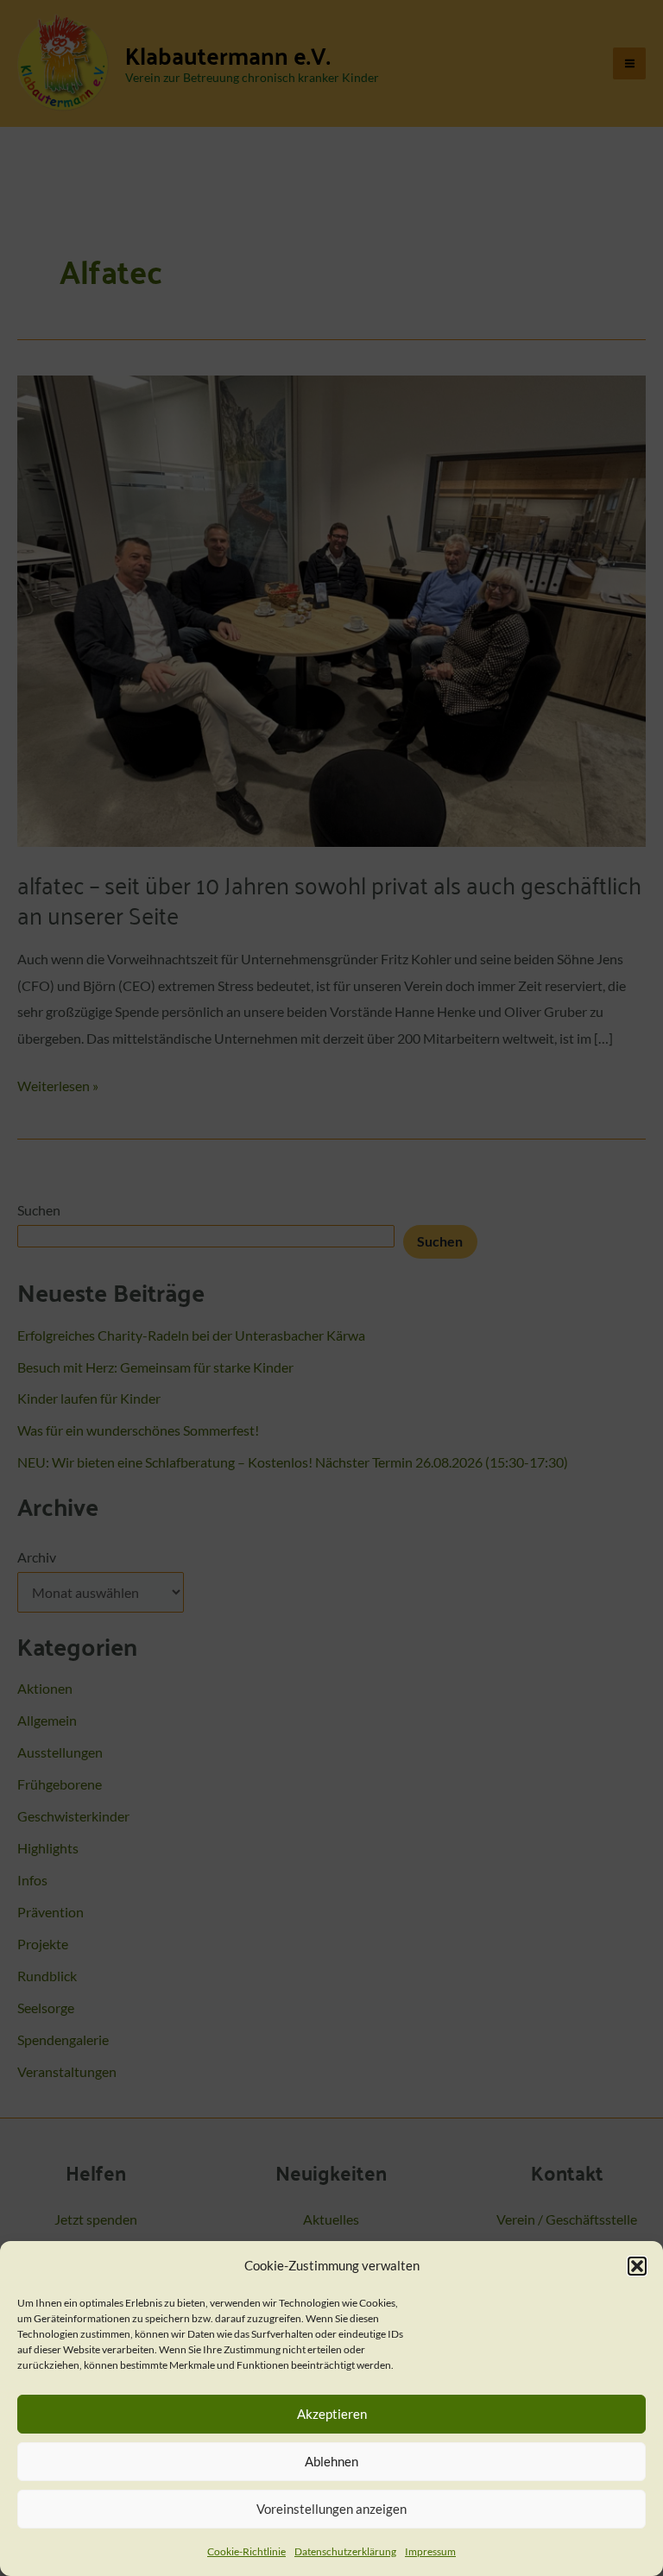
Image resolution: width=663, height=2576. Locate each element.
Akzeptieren (332, 2414)
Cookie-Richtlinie (246, 2551)
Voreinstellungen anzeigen (331, 2509)
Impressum (430, 2551)
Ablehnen (331, 2461)
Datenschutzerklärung (345, 2551)
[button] (637, 2266)
